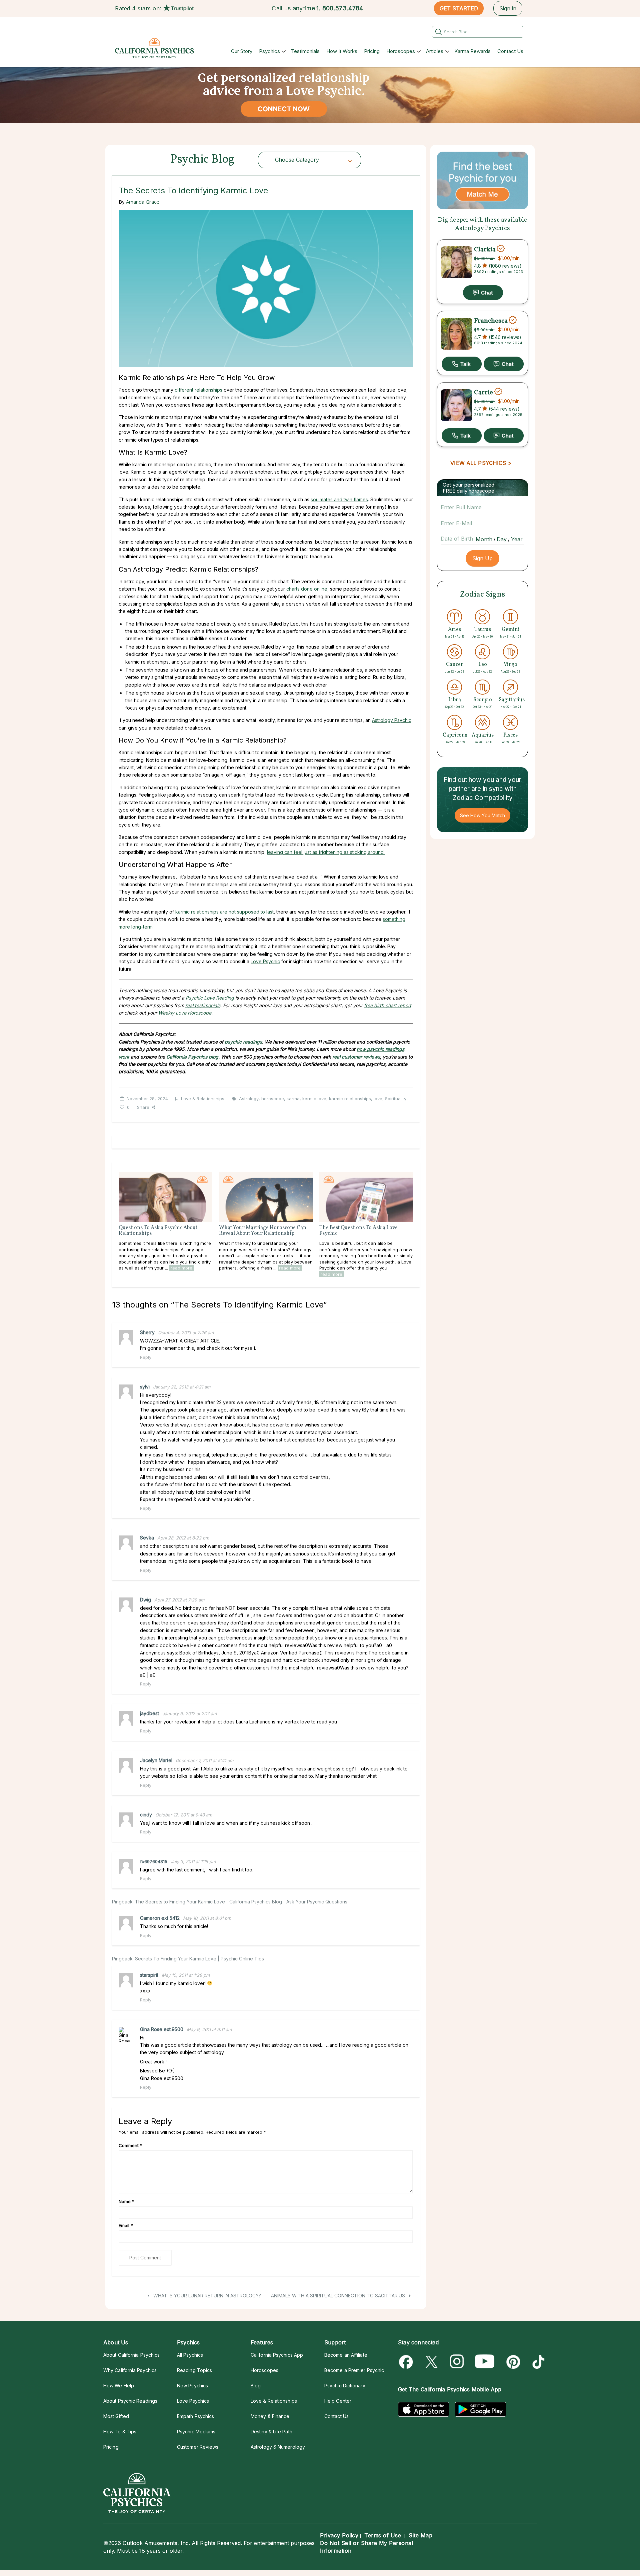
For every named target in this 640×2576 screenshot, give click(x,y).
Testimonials (305, 51)
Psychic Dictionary (345, 2386)
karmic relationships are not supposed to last (224, 912)
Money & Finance (270, 2416)
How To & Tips (120, 2432)
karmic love (314, 1099)
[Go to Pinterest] (512, 2362)
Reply (146, 1357)
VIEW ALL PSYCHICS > (481, 463)
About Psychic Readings (130, 2401)
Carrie (483, 392)
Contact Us (510, 51)
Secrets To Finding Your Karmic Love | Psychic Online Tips (199, 1959)
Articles (435, 51)
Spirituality (396, 1099)
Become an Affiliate (346, 2355)
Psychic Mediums (196, 2432)
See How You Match (482, 815)
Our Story (242, 51)
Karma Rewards (472, 51)
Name (126, 2201)
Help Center (338, 2401)
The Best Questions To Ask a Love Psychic (358, 1231)
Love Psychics (193, 2401)
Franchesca (491, 321)
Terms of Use (383, 2535)
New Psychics (192, 2386)
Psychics (269, 51)
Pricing (372, 51)
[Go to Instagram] (457, 2362)
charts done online (307, 589)
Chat (483, 293)
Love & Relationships (203, 1099)
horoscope (273, 1099)
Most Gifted (116, 2416)
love (378, 1099)
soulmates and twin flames (339, 499)
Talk (462, 364)
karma (293, 1099)
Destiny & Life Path (271, 2432)
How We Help (119, 2386)
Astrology (249, 1099)
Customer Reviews (198, 2447)
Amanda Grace (143, 202)
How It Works (342, 51)
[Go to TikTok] (537, 2362)
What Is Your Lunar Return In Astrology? (206, 2296)
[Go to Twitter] (432, 2362)
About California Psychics (131, 2355)
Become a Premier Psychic (354, 2370)
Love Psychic (265, 961)
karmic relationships (350, 1099)
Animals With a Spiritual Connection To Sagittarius (339, 2296)
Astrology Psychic (392, 720)
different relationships (198, 390)
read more (181, 1268)
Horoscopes (401, 51)
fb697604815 (154, 1861)
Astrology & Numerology (278, 2447)
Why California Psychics (130, 2370)
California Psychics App (277, 2355)
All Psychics (190, 2355)
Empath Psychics (195, 2416)
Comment (130, 2145)
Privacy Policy (339, 2535)
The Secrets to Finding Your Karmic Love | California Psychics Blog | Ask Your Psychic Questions (241, 1902)
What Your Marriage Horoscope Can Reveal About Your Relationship (263, 1231)
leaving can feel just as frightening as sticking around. (326, 852)
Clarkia (485, 249)
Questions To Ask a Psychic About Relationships (158, 1231)
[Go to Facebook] (407, 2362)
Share (143, 1107)
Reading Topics (194, 2370)
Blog (256, 2386)
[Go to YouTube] (485, 2362)
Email (126, 2225)
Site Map (420, 2535)
